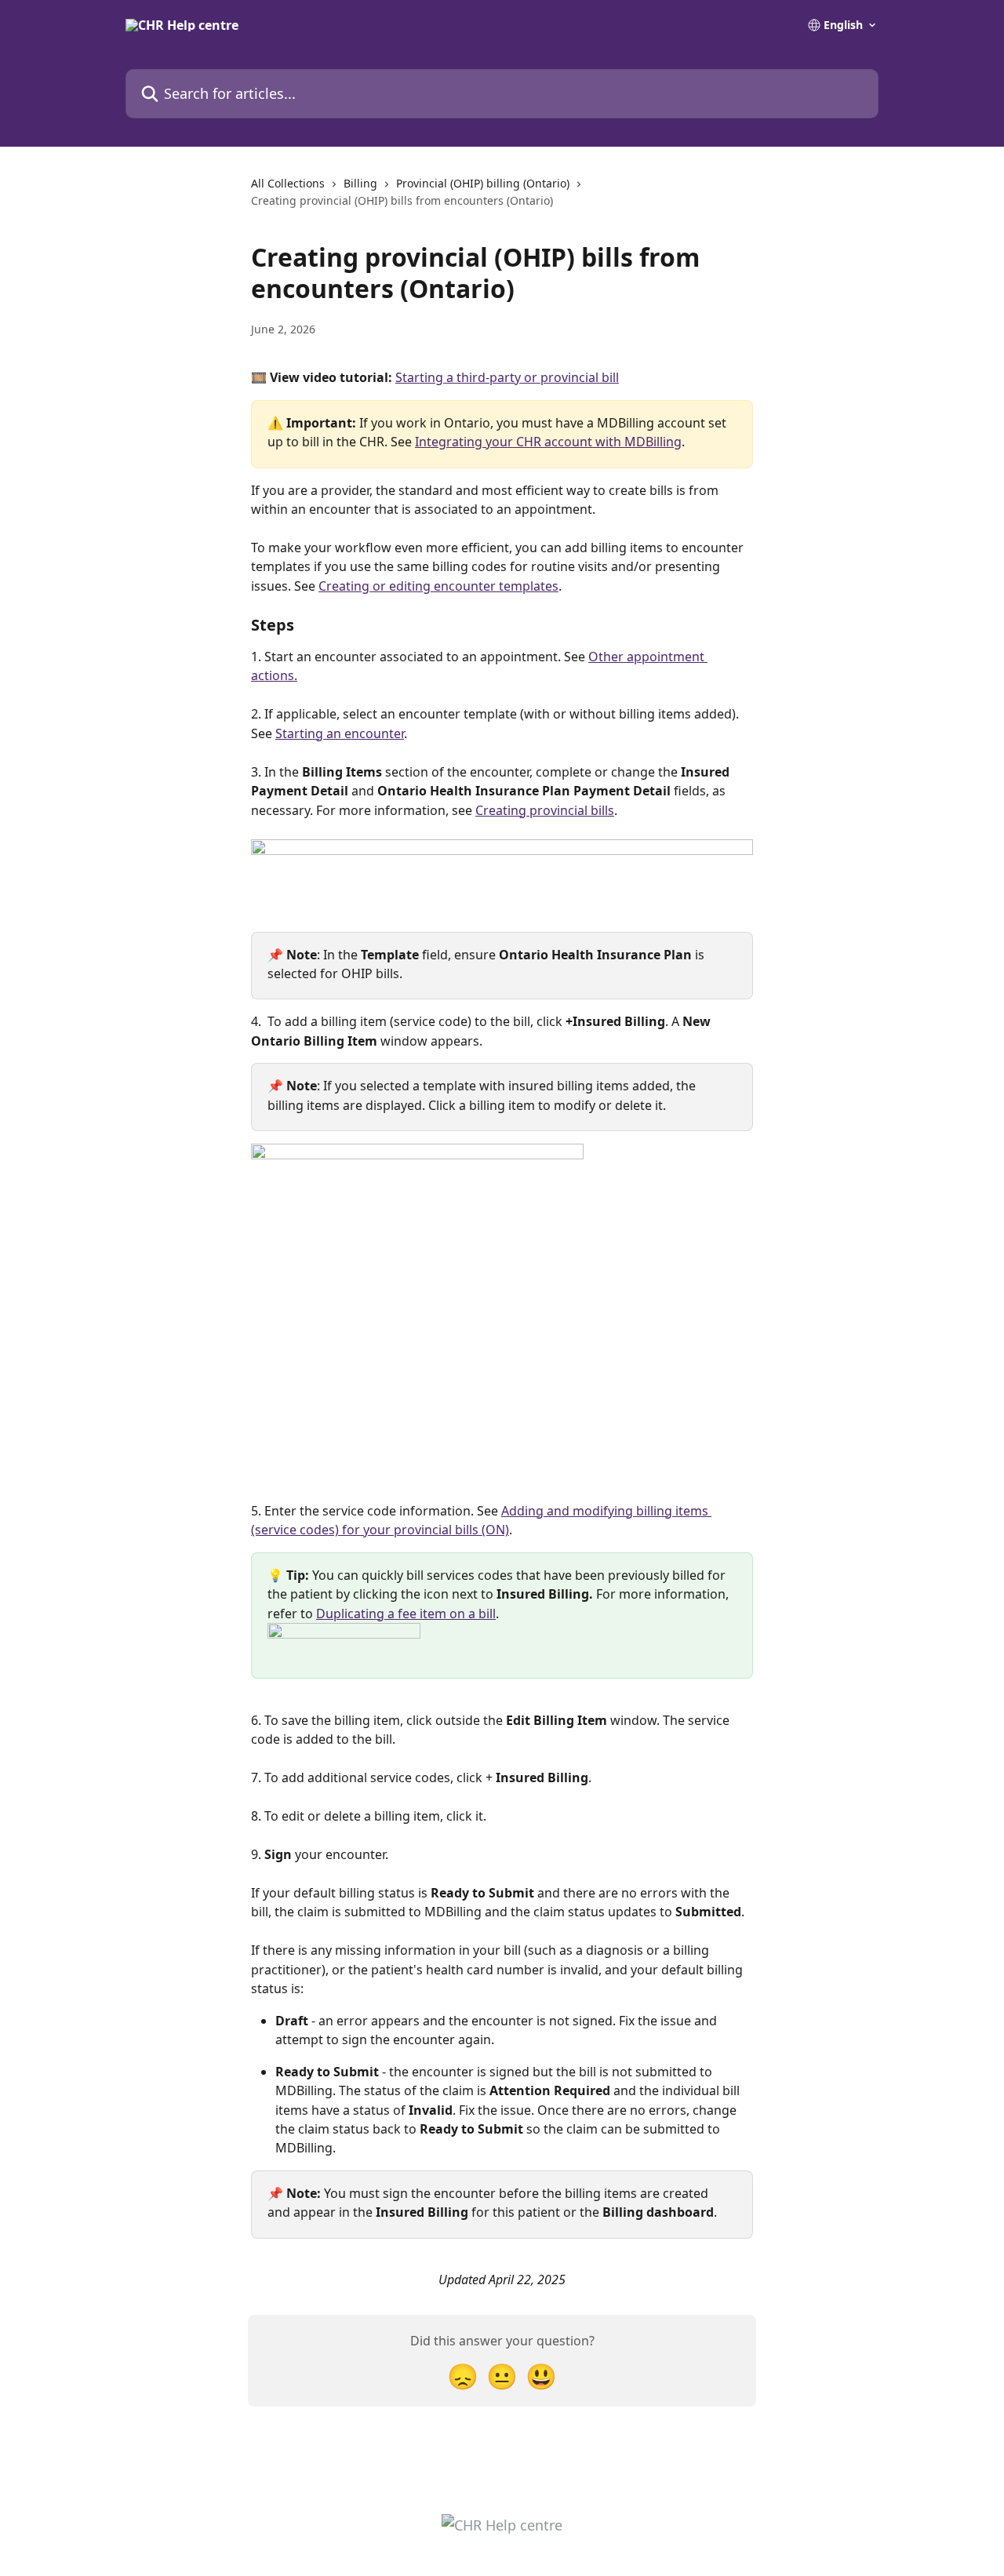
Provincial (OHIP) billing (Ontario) (483, 183)
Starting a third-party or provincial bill (507, 377)
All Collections (288, 183)
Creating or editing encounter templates (438, 586)
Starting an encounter (340, 733)
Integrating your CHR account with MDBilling (548, 442)
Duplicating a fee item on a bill (406, 1614)
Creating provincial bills (545, 810)
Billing (360, 183)
